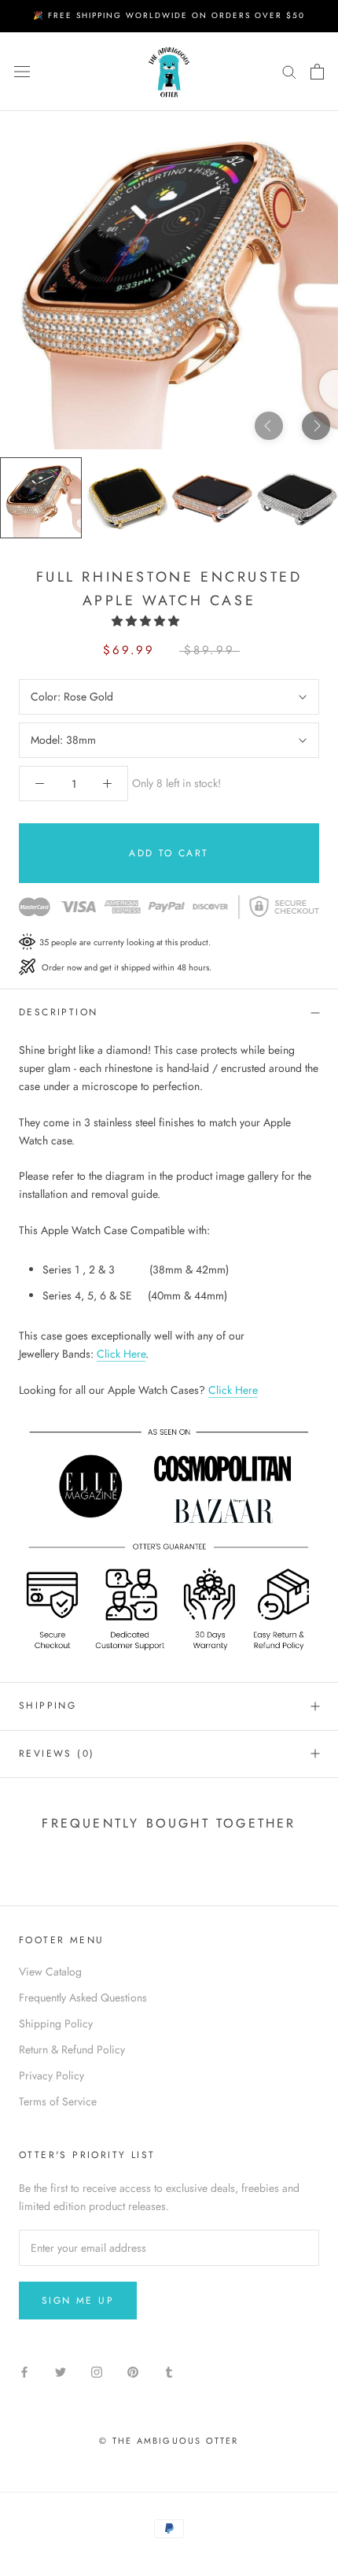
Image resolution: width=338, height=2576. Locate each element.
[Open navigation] (22, 72)
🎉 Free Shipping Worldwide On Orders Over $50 (169, 15)
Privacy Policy (51, 2075)
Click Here (121, 1354)
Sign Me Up (78, 2301)
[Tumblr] (169, 2371)
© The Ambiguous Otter (169, 2441)
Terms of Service (58, 2101)
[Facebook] (24, 2371)
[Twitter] (61, 2371)
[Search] (289, 71)
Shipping (48, 1706)
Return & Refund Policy (72, 2049)
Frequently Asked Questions (83, 1998)
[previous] (269, 425)
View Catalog (50, 1972)
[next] (316, 425)
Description (58, 1012)
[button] (147, 621)
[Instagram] (97, 2371)
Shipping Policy (56, 2023)
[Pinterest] (133, 2371)
